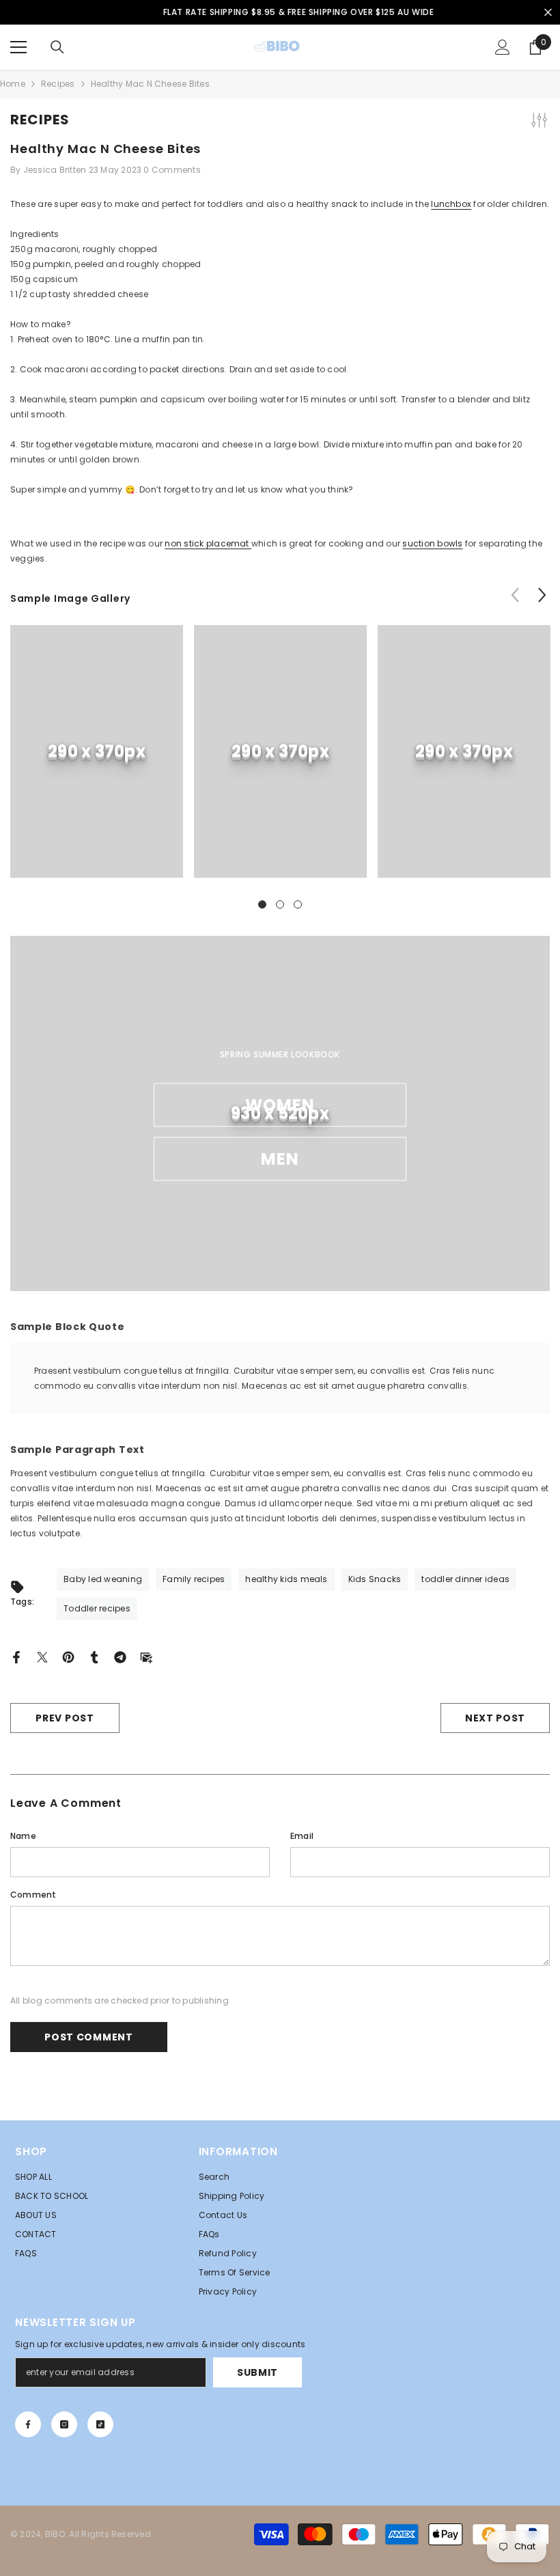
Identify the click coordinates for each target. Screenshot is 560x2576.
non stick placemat (208, 543)
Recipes (58, 84)
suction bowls (432, 543)
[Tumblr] (94, 1656)
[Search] (57, 47)
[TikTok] (100, 2424)
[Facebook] (16, 1656)
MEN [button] (280, 1159)
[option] (280, 12)
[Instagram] (64, 2424)
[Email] (146, 1656)
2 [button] (280, 904)
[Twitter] (42, 1656)
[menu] (18, 47)
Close (548, 13)
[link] (97, 751)
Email (302, 1836)
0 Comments (172, 170)
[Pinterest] (68, 1656)
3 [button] (298, 904)
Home (13, 84)
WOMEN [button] (280, 1105)
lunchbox (451, 204)
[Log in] (503, 47)
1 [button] (262, 904)
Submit (257, 2372)
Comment (33, 1895)
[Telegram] (120, 1656)
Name (23, 1836)
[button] (542, 595)
